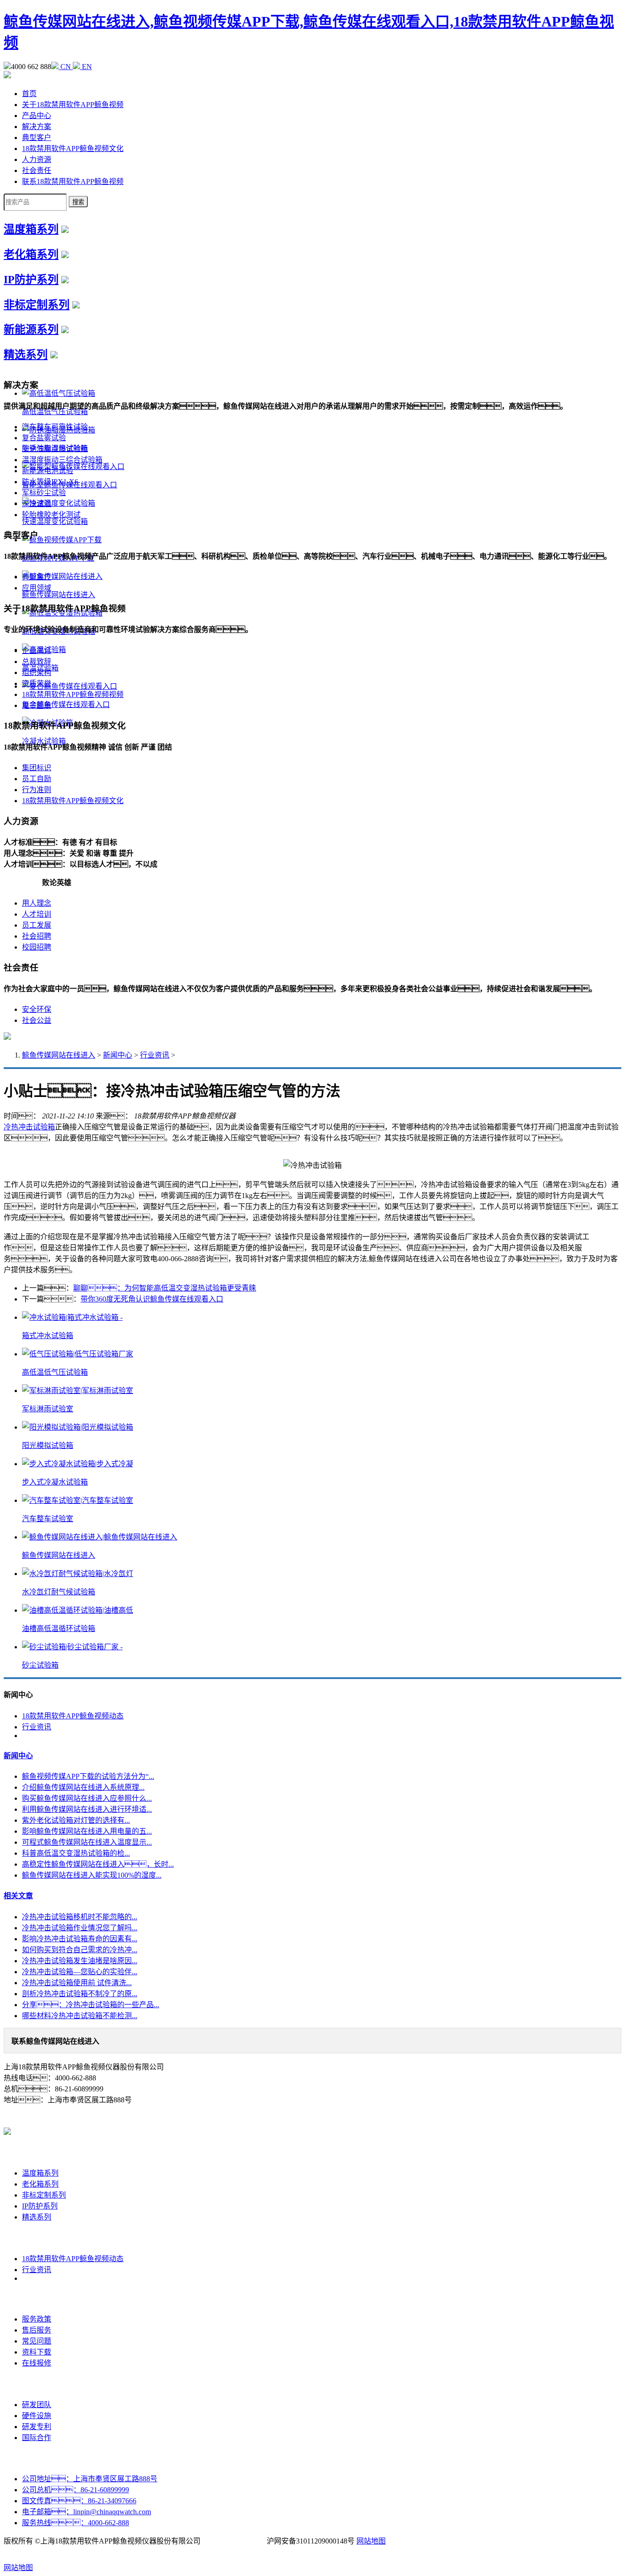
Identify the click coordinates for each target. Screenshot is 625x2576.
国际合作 (37, 2438)
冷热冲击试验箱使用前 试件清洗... (77, 1983)
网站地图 (371, 2541)
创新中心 (37, 2384)
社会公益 (37, 1020)
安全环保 (37, 1009)
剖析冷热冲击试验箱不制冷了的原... (80, 1994)
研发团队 (37, 2405)
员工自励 (37, 779)
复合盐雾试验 (44, 438)
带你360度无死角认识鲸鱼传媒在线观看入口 (152, 1299)
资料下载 (37, 2352)
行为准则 (37, 790)
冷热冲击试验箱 (29, 1127)
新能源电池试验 (48, 471)
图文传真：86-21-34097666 (79, 2501)
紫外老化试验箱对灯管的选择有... (76, 1820)
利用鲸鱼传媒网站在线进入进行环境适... (87, 1809)
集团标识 (37, 768)
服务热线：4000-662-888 (75, 2523)
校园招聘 (37, 947)
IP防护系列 (31, 280)
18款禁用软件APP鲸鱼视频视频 (73, 694)
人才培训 (37, 914)
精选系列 (26, 355)
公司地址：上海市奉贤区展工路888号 (90, 2479)
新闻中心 (118, 1055)
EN (86, 67)
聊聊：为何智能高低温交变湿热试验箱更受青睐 (165, 1288)
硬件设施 (37, 2416)
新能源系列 (31, 329)
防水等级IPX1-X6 (50, 482)
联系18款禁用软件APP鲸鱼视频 (73, 181)
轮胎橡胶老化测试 (51, 515)
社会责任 (37, 170)
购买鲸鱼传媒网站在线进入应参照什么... (87, 1798)
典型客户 (37, 138)
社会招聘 (37, 936)
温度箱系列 (31, 229)
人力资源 (37, 159)
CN (66, 67)
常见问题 (37, 2341)
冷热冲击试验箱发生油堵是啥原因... (80, 1961)
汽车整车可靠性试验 (55, 427)
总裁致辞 (37, 662)
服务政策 (37, 2319)
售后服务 (37, 2330)
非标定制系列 (37, 305)
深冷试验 (37, 504)
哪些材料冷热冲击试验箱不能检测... (80, 2016)
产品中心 (37, 116)
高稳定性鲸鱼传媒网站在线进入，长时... (98, 1864)
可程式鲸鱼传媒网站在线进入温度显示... (87, 1842)
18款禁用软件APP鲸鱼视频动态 (73, 1716)
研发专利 (37, 2427)
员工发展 (37, 925)
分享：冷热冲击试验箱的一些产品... (91, 2005)
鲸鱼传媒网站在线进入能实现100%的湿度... (92, 1875)
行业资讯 (155, 1055)
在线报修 (37, 2363)
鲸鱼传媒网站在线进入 (59, 1055)
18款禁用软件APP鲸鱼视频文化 (73, 149)
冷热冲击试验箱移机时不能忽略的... (80, 1917)
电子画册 (37, 705)
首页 (29, 94)
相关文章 (18, 1896)
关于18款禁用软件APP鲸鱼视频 (73, 105)
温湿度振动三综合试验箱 (62, 460)
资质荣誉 (37, 683)
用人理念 (37, 903)
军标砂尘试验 (44, 493)
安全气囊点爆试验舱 (55, 449)
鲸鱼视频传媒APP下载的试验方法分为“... (88, 1776)
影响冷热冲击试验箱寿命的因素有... (80, 1939)
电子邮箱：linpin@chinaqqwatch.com (86, 2512)
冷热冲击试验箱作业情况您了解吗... (80, 1928)
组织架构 (37, 672)
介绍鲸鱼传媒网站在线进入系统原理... (83, 1787)
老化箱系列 (31, 254)
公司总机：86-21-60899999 (75, 2490)
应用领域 (37, 588)
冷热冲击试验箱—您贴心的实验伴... (80, 1972)
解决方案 (37, 127)
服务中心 (37, 2298)
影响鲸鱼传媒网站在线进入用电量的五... (87, 1831)
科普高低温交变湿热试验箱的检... (76, 1853)
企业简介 (37, 651)
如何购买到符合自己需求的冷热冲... (80, 1950)
